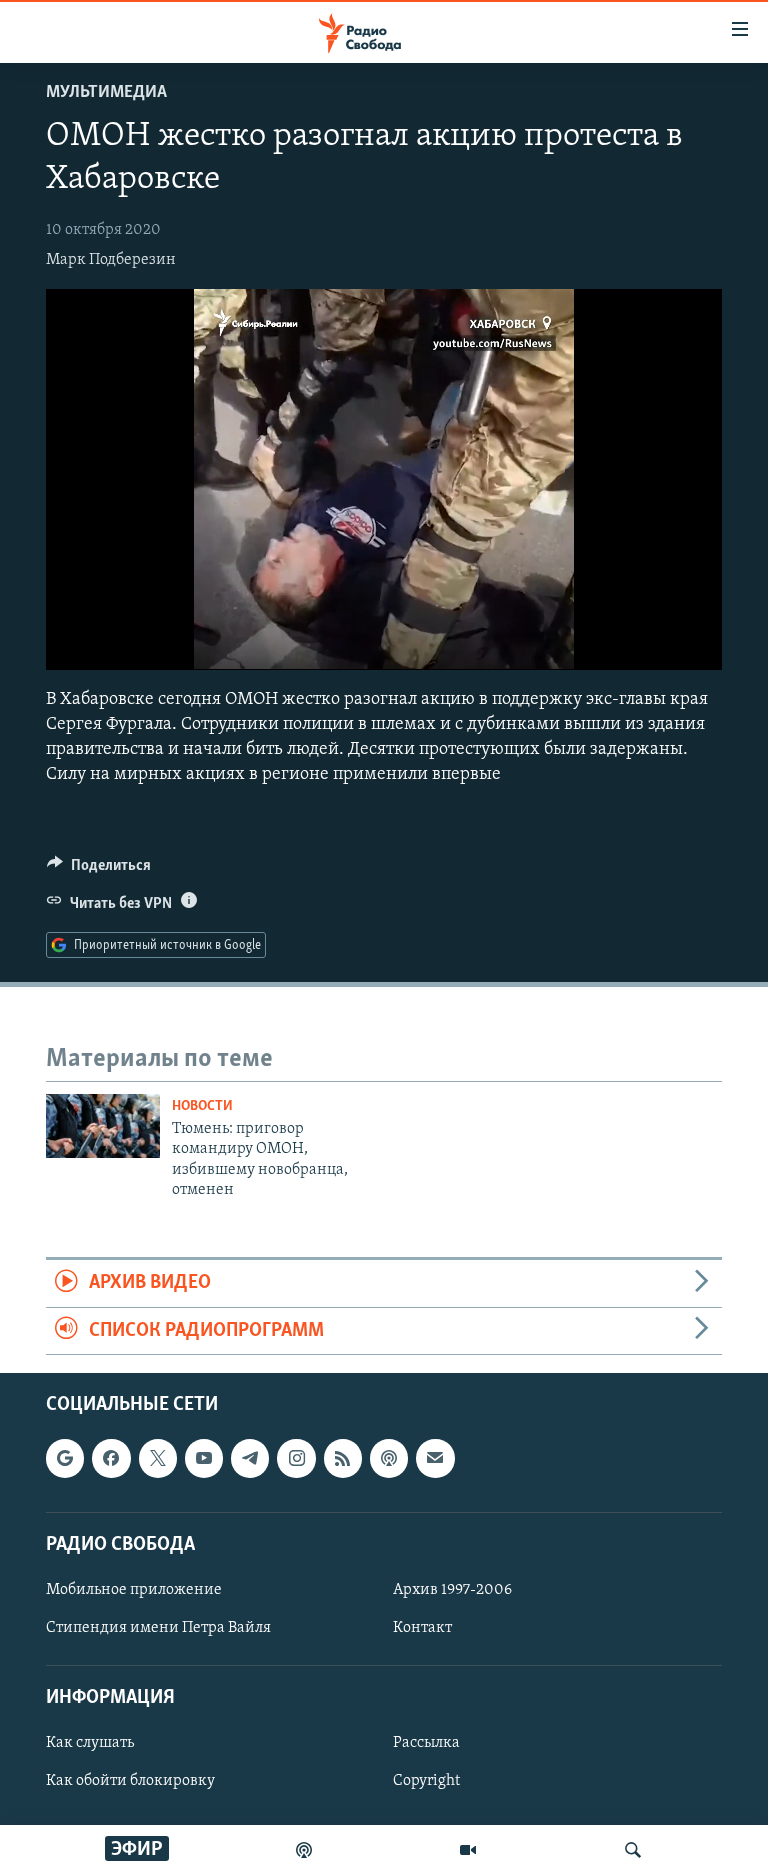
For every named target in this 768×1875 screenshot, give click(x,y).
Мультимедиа (106, 93)
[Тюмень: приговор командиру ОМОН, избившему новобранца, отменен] (103, 1126)
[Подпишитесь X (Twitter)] (158, 1459)
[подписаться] (435, 1459)
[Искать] (633, 1850)
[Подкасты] (389, 1459)
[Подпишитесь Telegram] (250, 1459)
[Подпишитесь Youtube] (204, 1459)
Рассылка (426, 1744)
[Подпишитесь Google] (65, 1459)
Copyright (426, 1782)
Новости (202, 1106)
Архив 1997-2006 (452, 1590)
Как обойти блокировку (130, 1782)
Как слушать (90, 1744)
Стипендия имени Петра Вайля (158, 1628)
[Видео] (468, 1850)
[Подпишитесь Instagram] (296, 1459)
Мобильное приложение (134, 1590)
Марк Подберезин (111, 260)
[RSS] (343, 1459)
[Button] (99, 870)
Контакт (422, 1628)
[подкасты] (304, 1850)
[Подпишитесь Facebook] (111, 1459)
